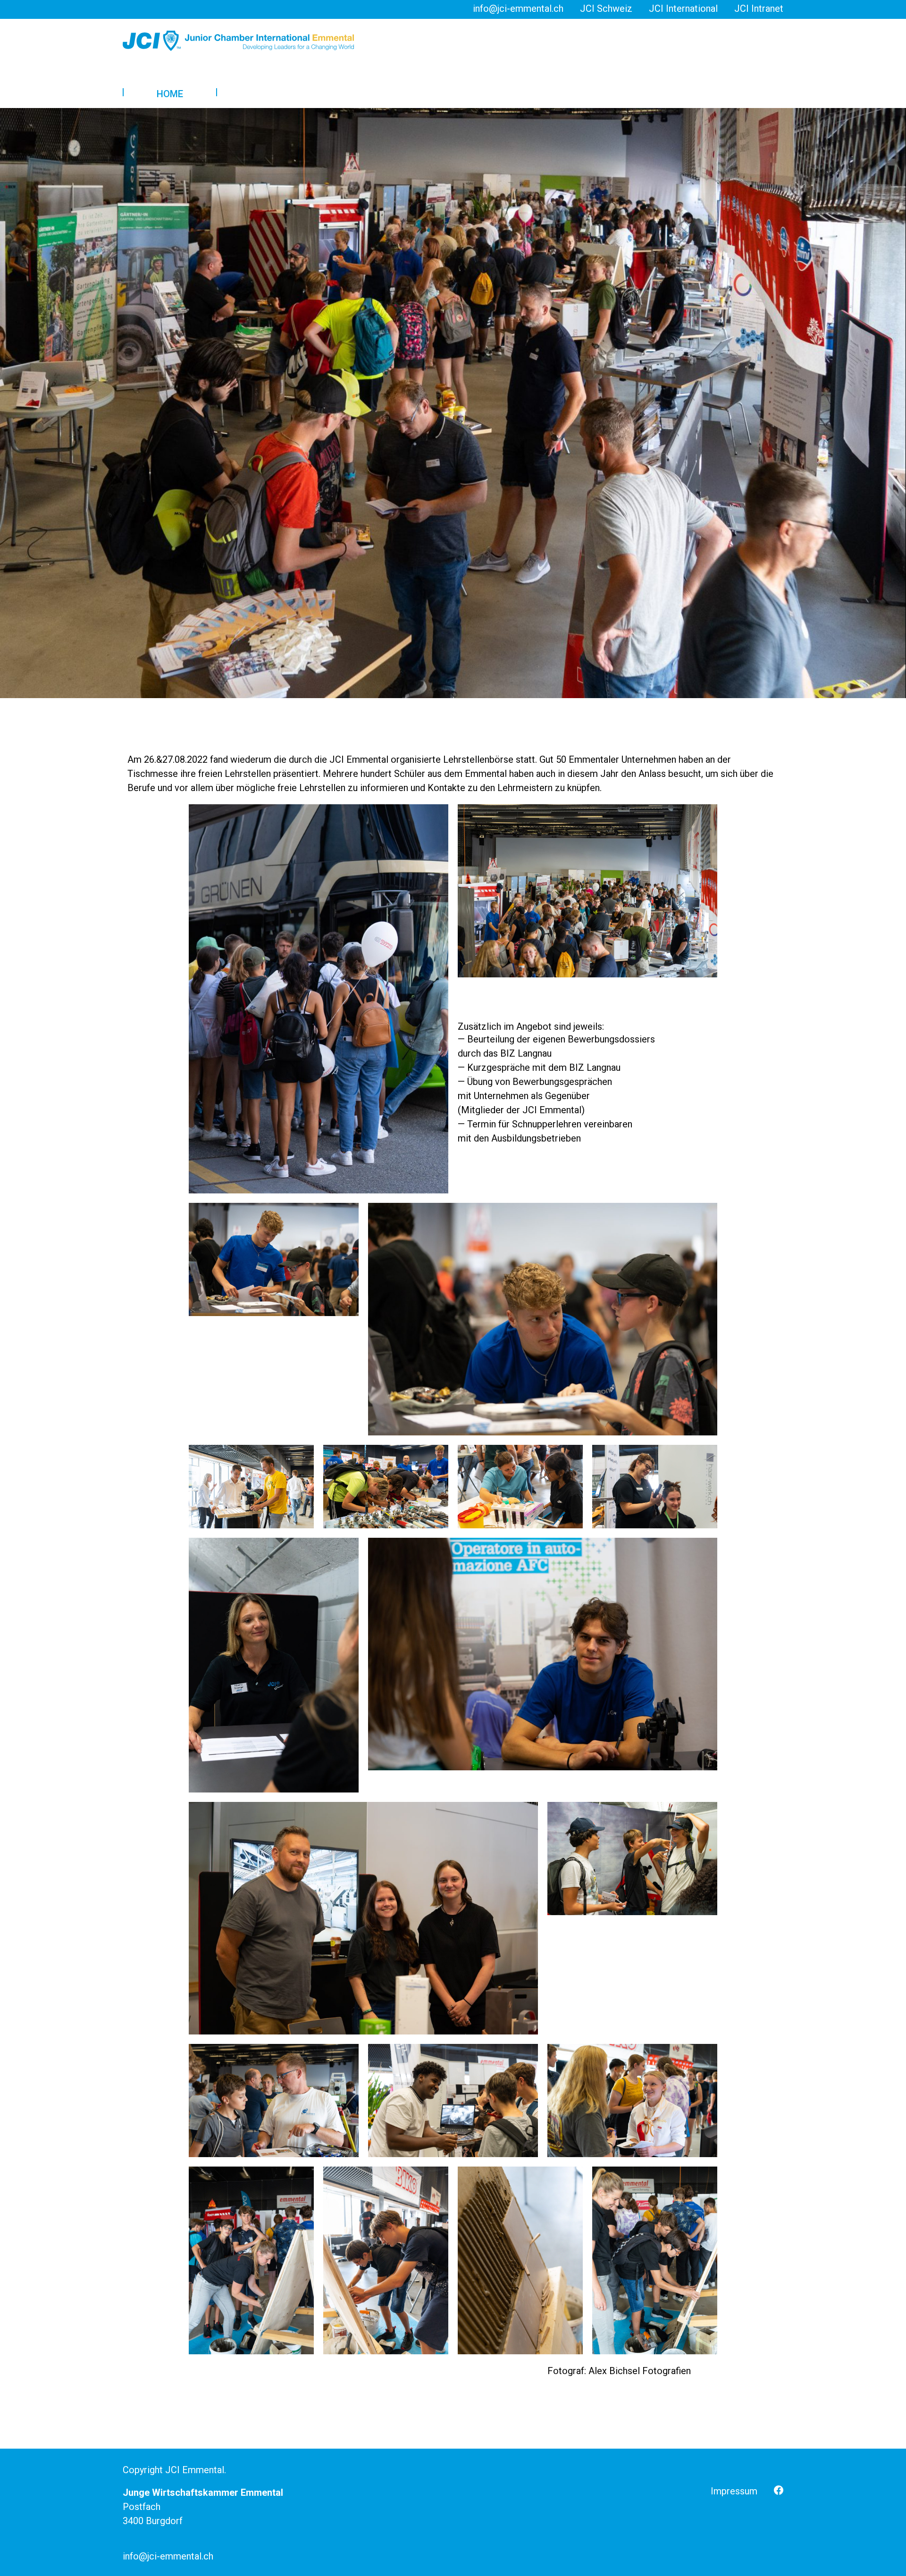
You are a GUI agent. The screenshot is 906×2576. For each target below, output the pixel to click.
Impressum (734, 2491)
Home (170, 94)
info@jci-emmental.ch (518, 8)
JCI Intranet (759, 8)
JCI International (683, 8)
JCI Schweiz (606, 8)
